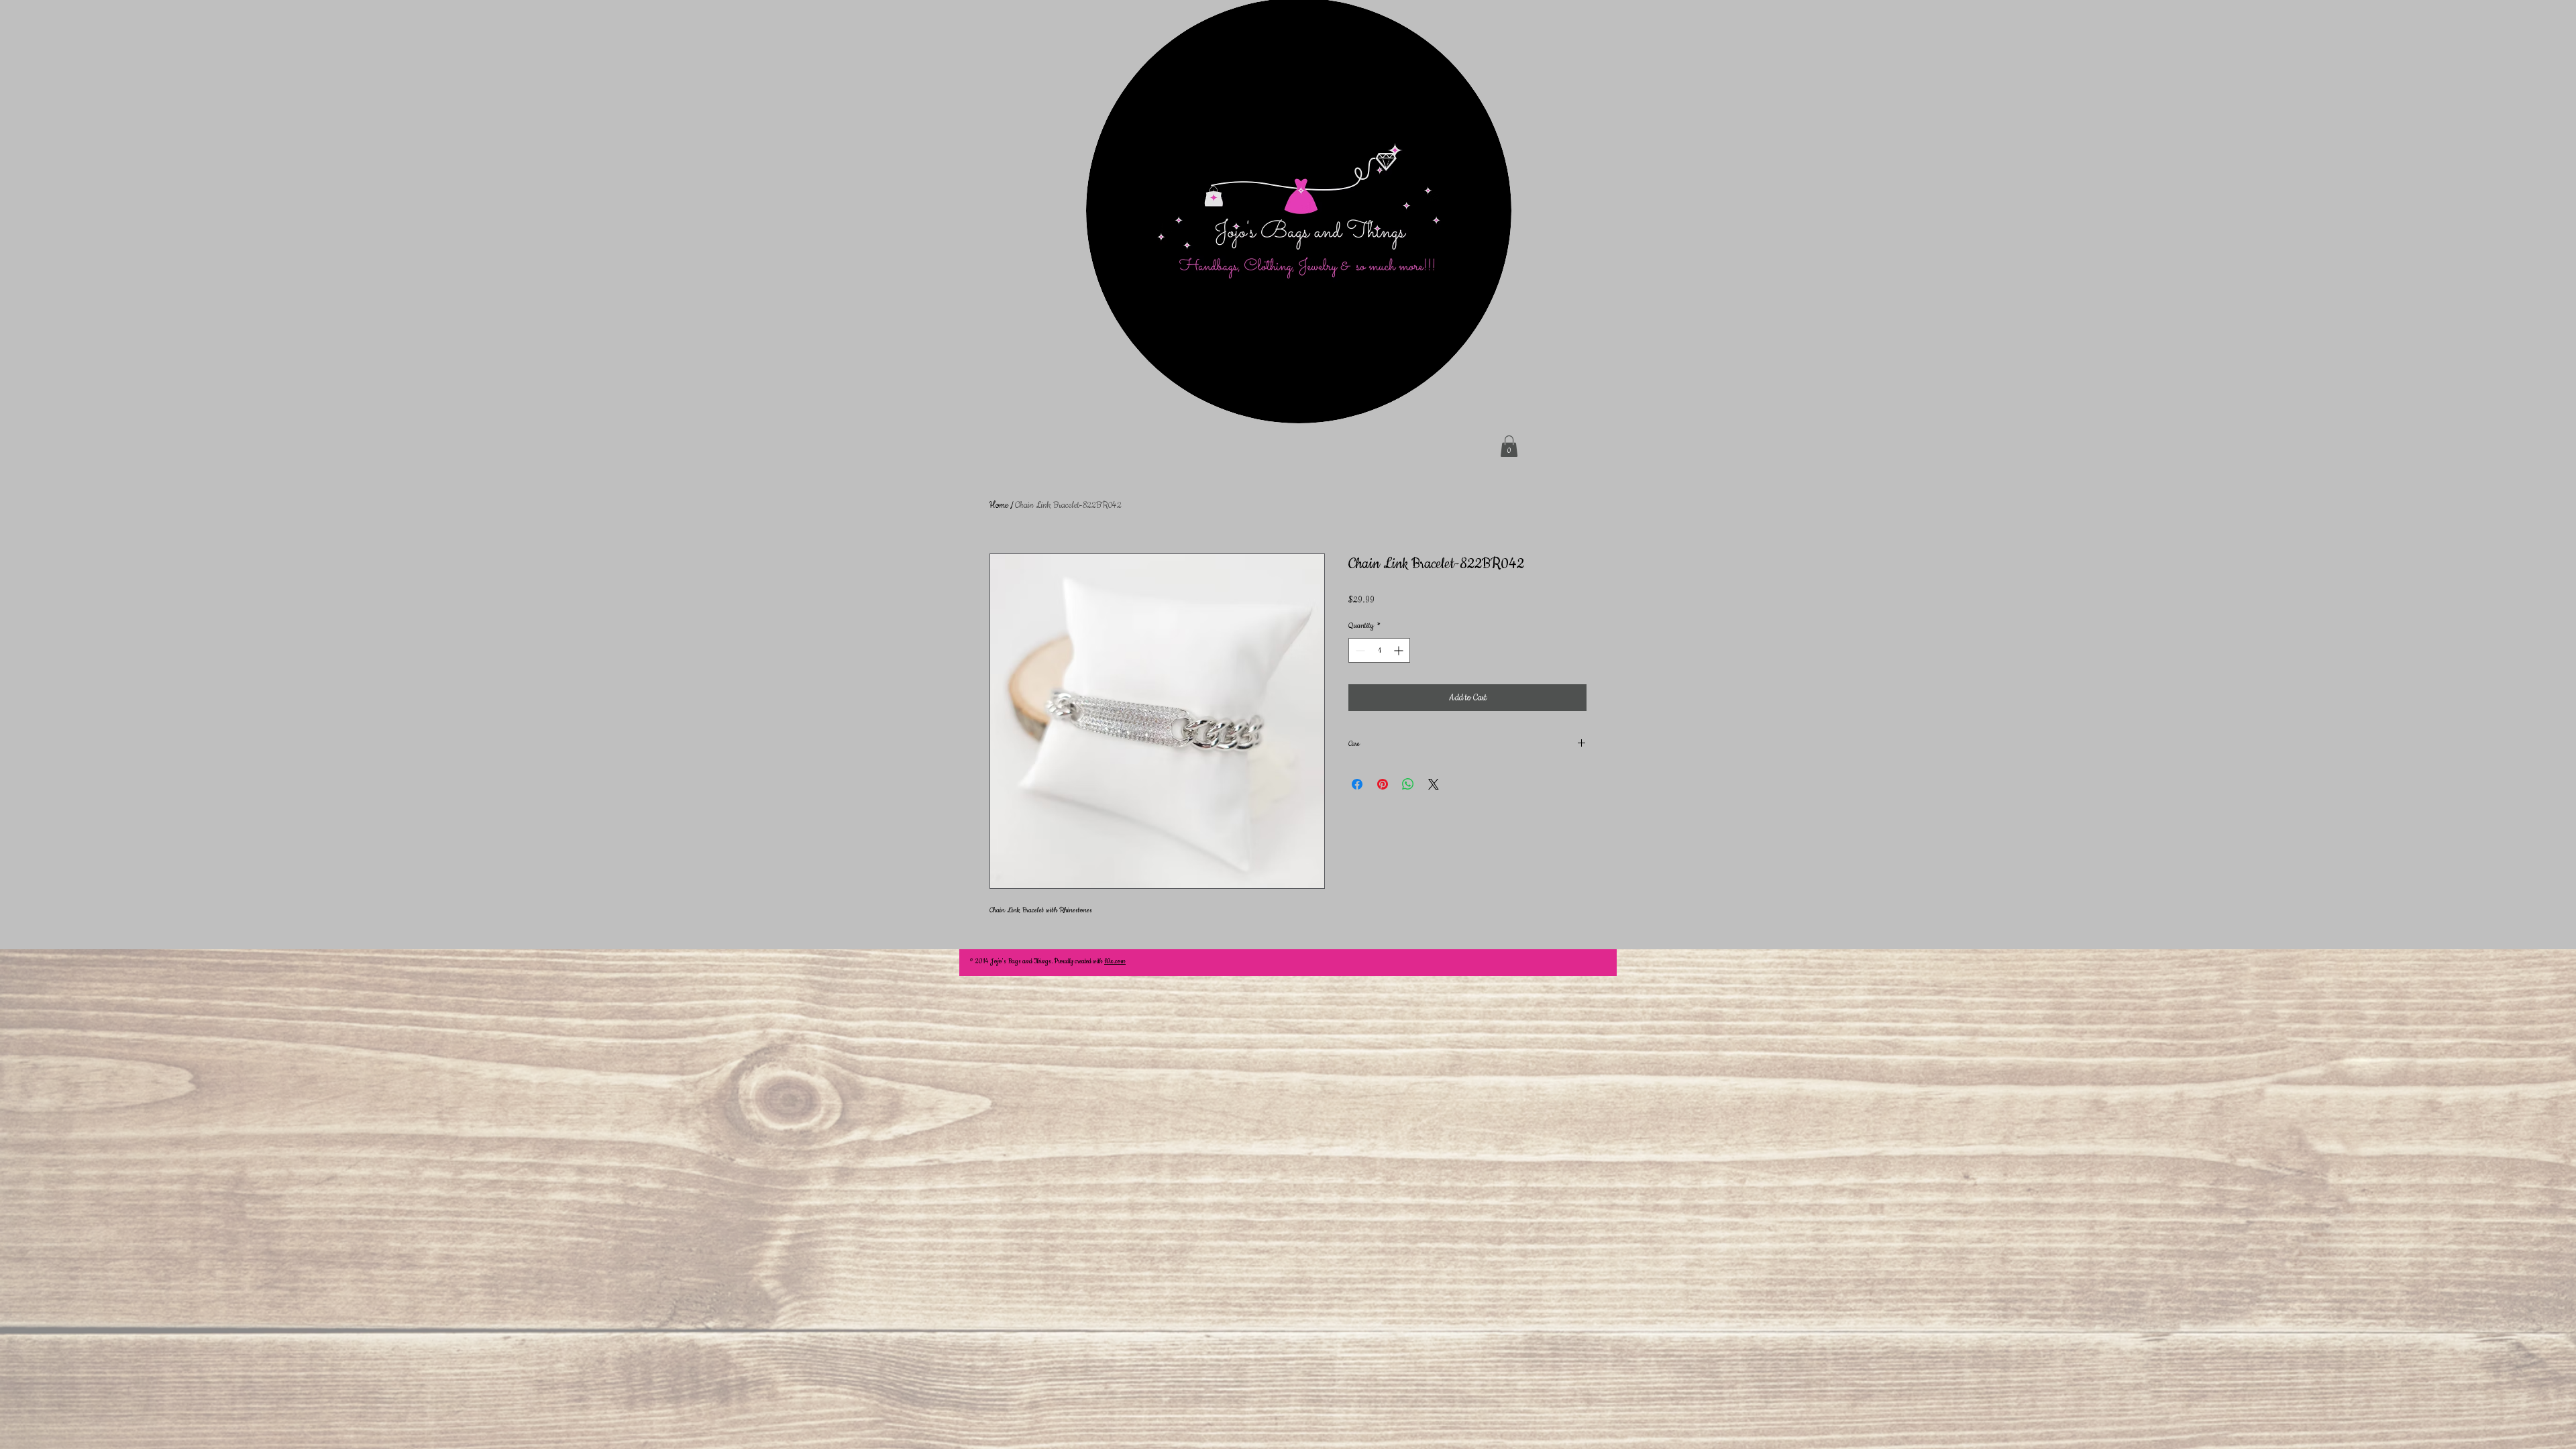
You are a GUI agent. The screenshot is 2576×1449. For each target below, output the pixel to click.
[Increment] (1400, 650)
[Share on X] (1434, 784)
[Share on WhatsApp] (1408, 784)
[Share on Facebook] (1357, 784)
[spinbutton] (1379, 650)
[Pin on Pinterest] (1383, 784)
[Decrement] (1359, 650)
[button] (1509, 446)
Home (999, 505)
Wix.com (1115, 962)
